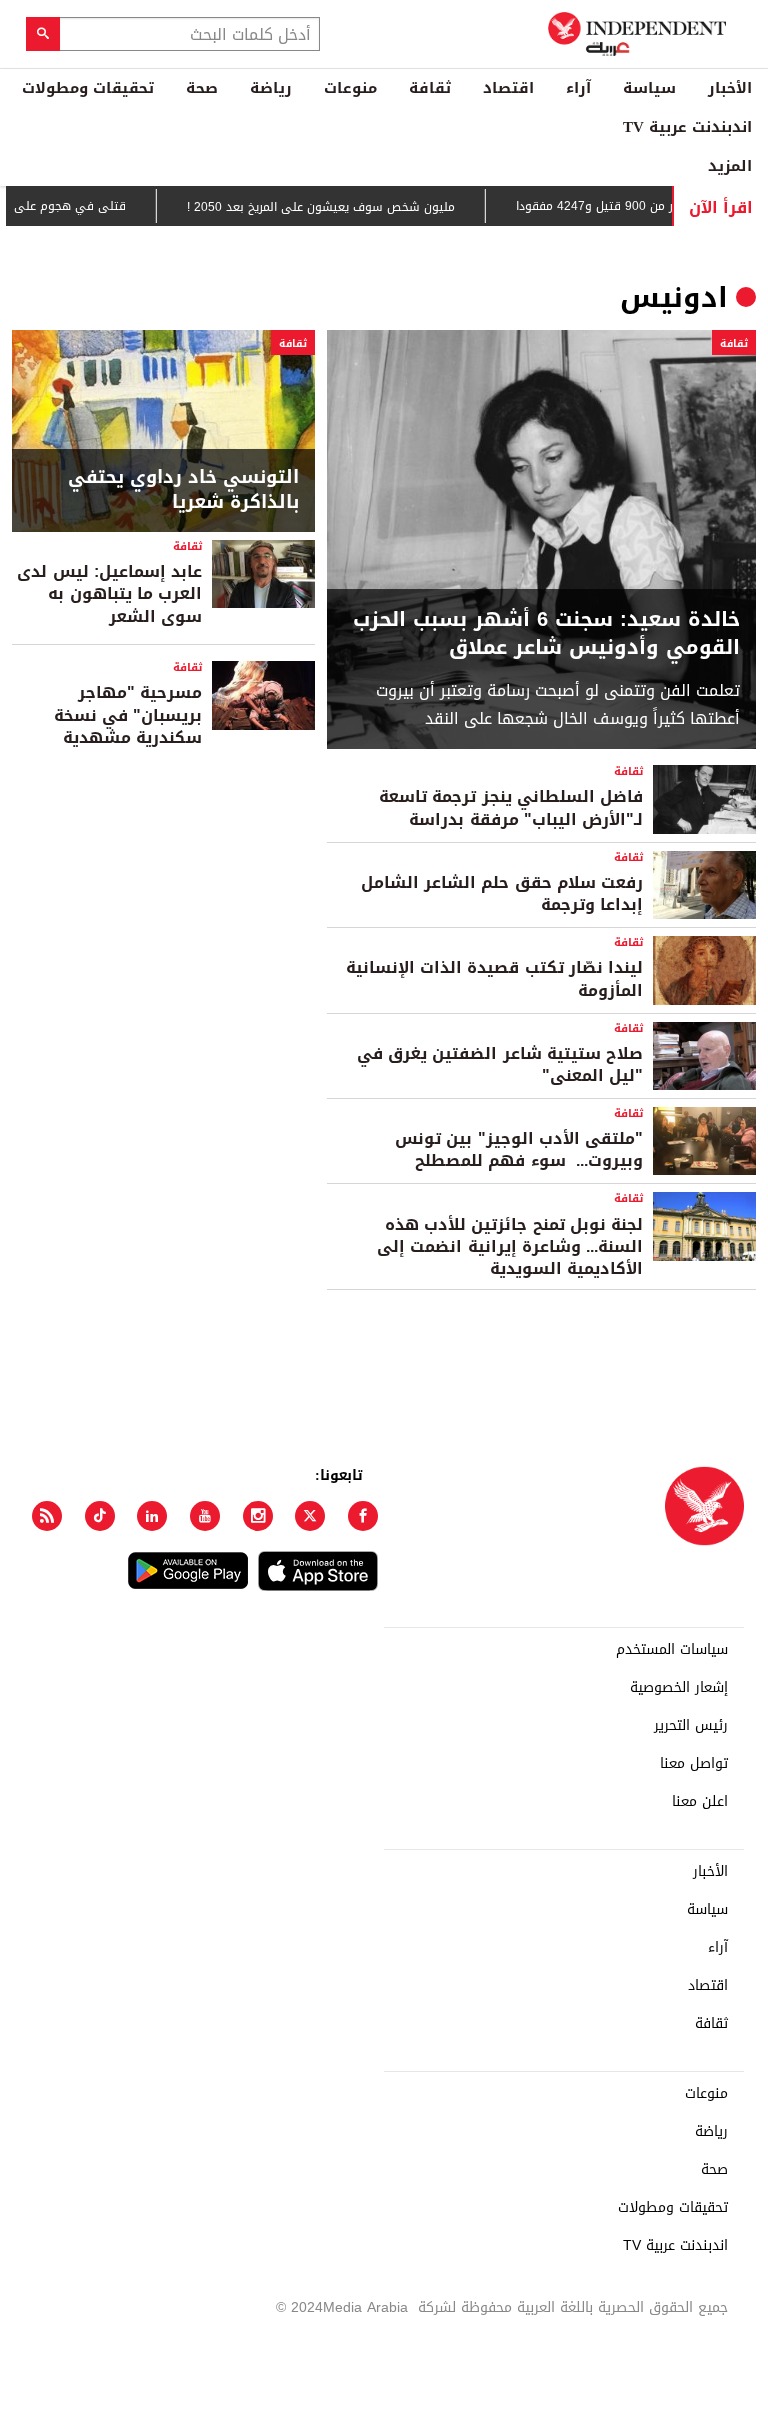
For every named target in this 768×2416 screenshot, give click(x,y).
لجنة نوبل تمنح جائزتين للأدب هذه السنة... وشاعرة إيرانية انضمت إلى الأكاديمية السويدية (510, 1247)
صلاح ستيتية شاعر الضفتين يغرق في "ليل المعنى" (500, 1064)
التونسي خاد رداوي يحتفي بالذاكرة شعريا (183, 490)
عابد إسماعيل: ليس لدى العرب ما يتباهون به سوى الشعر (109, 594)
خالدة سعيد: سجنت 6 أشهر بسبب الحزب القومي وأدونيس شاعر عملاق (546, 633)
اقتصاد (508, 88)
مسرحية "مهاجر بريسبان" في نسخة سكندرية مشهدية (128, 715)
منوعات (350, 88)
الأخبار (730, 88)
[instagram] (258, 1516)
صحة (202, 88)
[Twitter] (310, 1516)
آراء (578, 88)
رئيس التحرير (691, 1726)
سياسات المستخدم (672, 1650)
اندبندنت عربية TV (687, 127)
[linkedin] (152, 1516)
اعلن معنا (700, 1802)
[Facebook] (363, 1516)
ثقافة (430, 88)
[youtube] (205, 1516)
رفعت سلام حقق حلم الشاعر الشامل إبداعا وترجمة (502, 893)
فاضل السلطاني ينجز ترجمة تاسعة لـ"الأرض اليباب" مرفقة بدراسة (511, 807)
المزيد (730, 166)
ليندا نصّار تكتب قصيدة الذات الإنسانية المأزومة (494, 978)
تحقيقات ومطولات (88, 88)
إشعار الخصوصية (679, 1688)
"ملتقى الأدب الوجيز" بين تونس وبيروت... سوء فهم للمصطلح (519, 1149)
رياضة (271, 88)
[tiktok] (100, 1516)
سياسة (649, 88)
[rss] (47, 1516)
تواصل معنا (694, 1764)
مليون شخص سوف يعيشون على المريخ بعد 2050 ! (350, 207)
